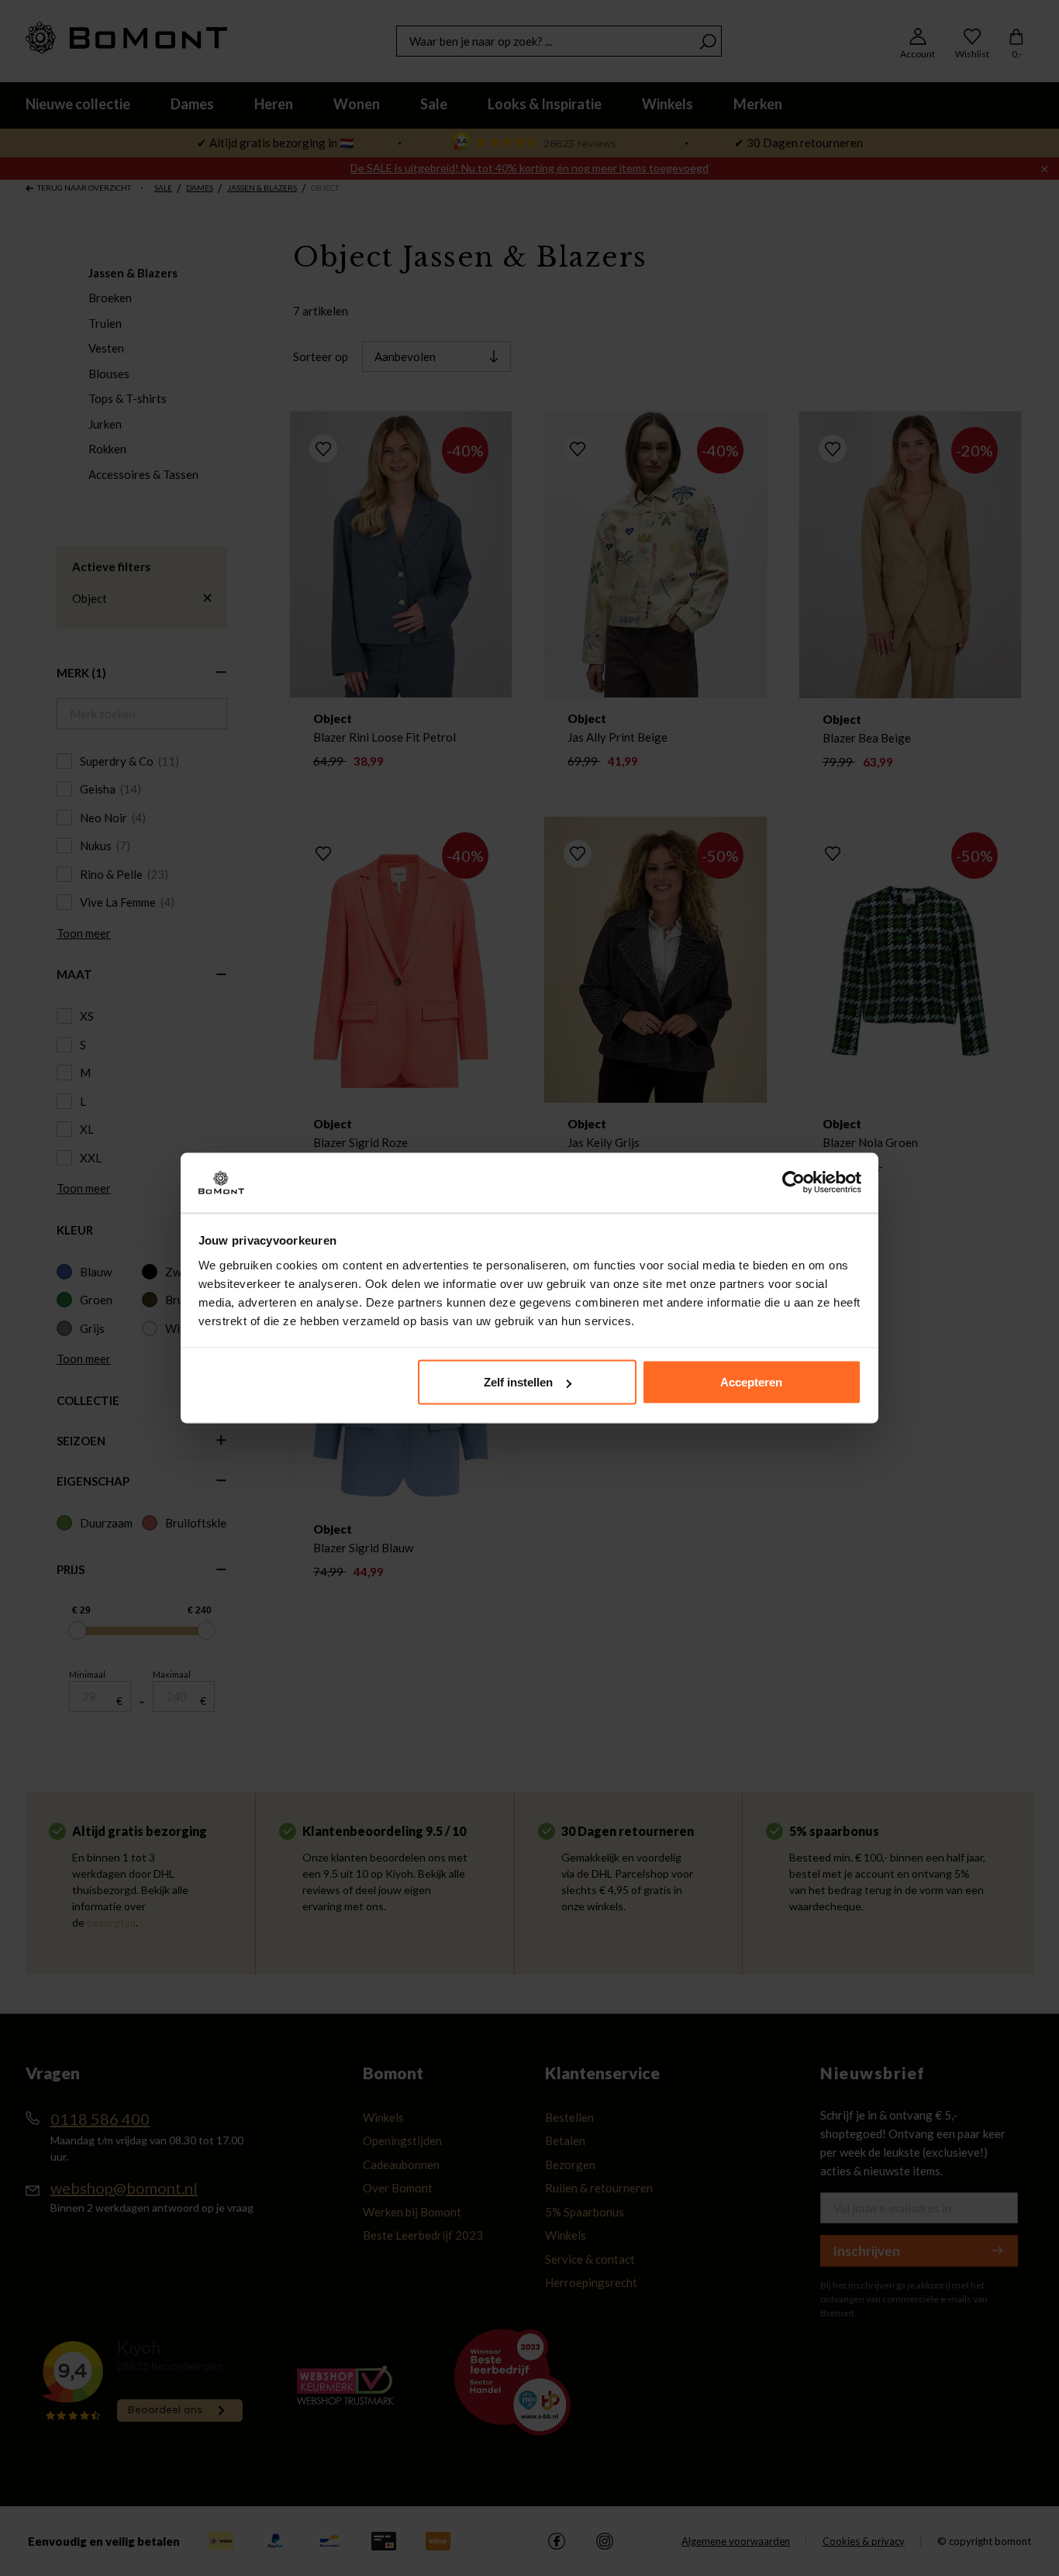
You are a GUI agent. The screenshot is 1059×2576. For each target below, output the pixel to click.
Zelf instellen (518, 1382)
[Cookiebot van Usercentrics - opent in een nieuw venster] (793, 1183)
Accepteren (751, 1382)
